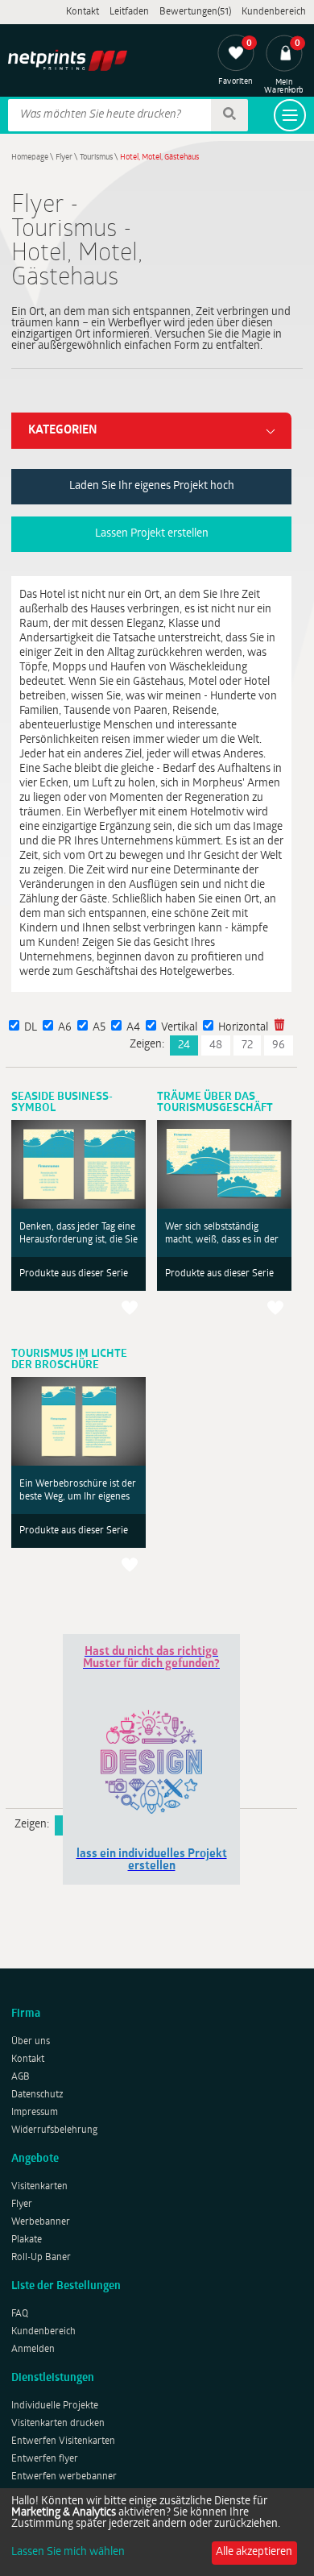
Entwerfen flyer (45, 2459)
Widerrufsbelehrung (54, 2130)
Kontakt (83, 12)
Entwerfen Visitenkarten (63, 2441)
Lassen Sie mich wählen (68, 2553)
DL (31, 1028)
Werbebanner (41, 2222)
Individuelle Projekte (55, 2406)
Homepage (30, 158)
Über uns (31, 2042)
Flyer (64, 158)
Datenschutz (37, 2095)
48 (216, 1045)
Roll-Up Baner (41, 2258)
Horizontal (243, 1028)
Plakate (27, 2240)
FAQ (20, 2314)
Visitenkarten (39, 2187)
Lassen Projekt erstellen (152, 534)
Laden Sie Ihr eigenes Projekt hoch (152, 486)
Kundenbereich (274, 12)
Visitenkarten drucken (58, 2424)
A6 (65, 1028)
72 (247, 1045)
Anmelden (33, 2350)
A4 (133, 1028)
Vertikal (179, 1028)
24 (184, 1045)
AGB (21, 2077)
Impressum (35, 2113)
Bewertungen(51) (195, 12)
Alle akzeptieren (254, 2552)
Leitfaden (129, 12)
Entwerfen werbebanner (64, 2477)
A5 (99, 1028)
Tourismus (96, 158)
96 (279, 1045)
